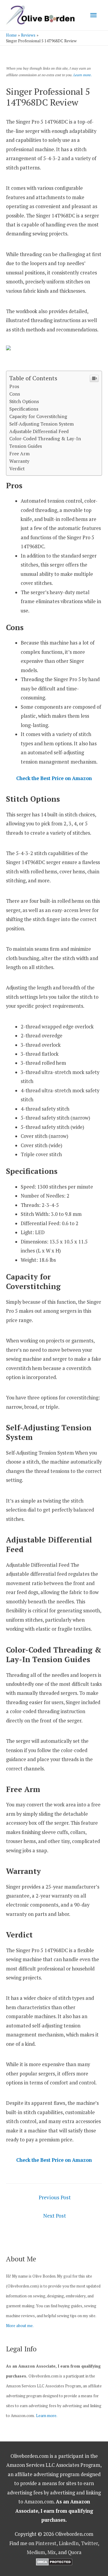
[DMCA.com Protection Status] (54, 2562)
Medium (36, 2552)
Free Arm (19, 453)
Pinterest (46, 2543)
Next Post (55, 2216)
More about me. (20, 2326)
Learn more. (82, 75)
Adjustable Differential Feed (39, 431)
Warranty (19, 461)
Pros (14, 386)
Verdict (17, 468)
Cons (15, 394)
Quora (75, 2552)
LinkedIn (69, 2543)
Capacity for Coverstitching (38, 416)
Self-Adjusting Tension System (42, 424)
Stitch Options (24, 401)
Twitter (89, 2543)
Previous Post (55, 2197)
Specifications (24, 409)
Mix (52, 2552)
